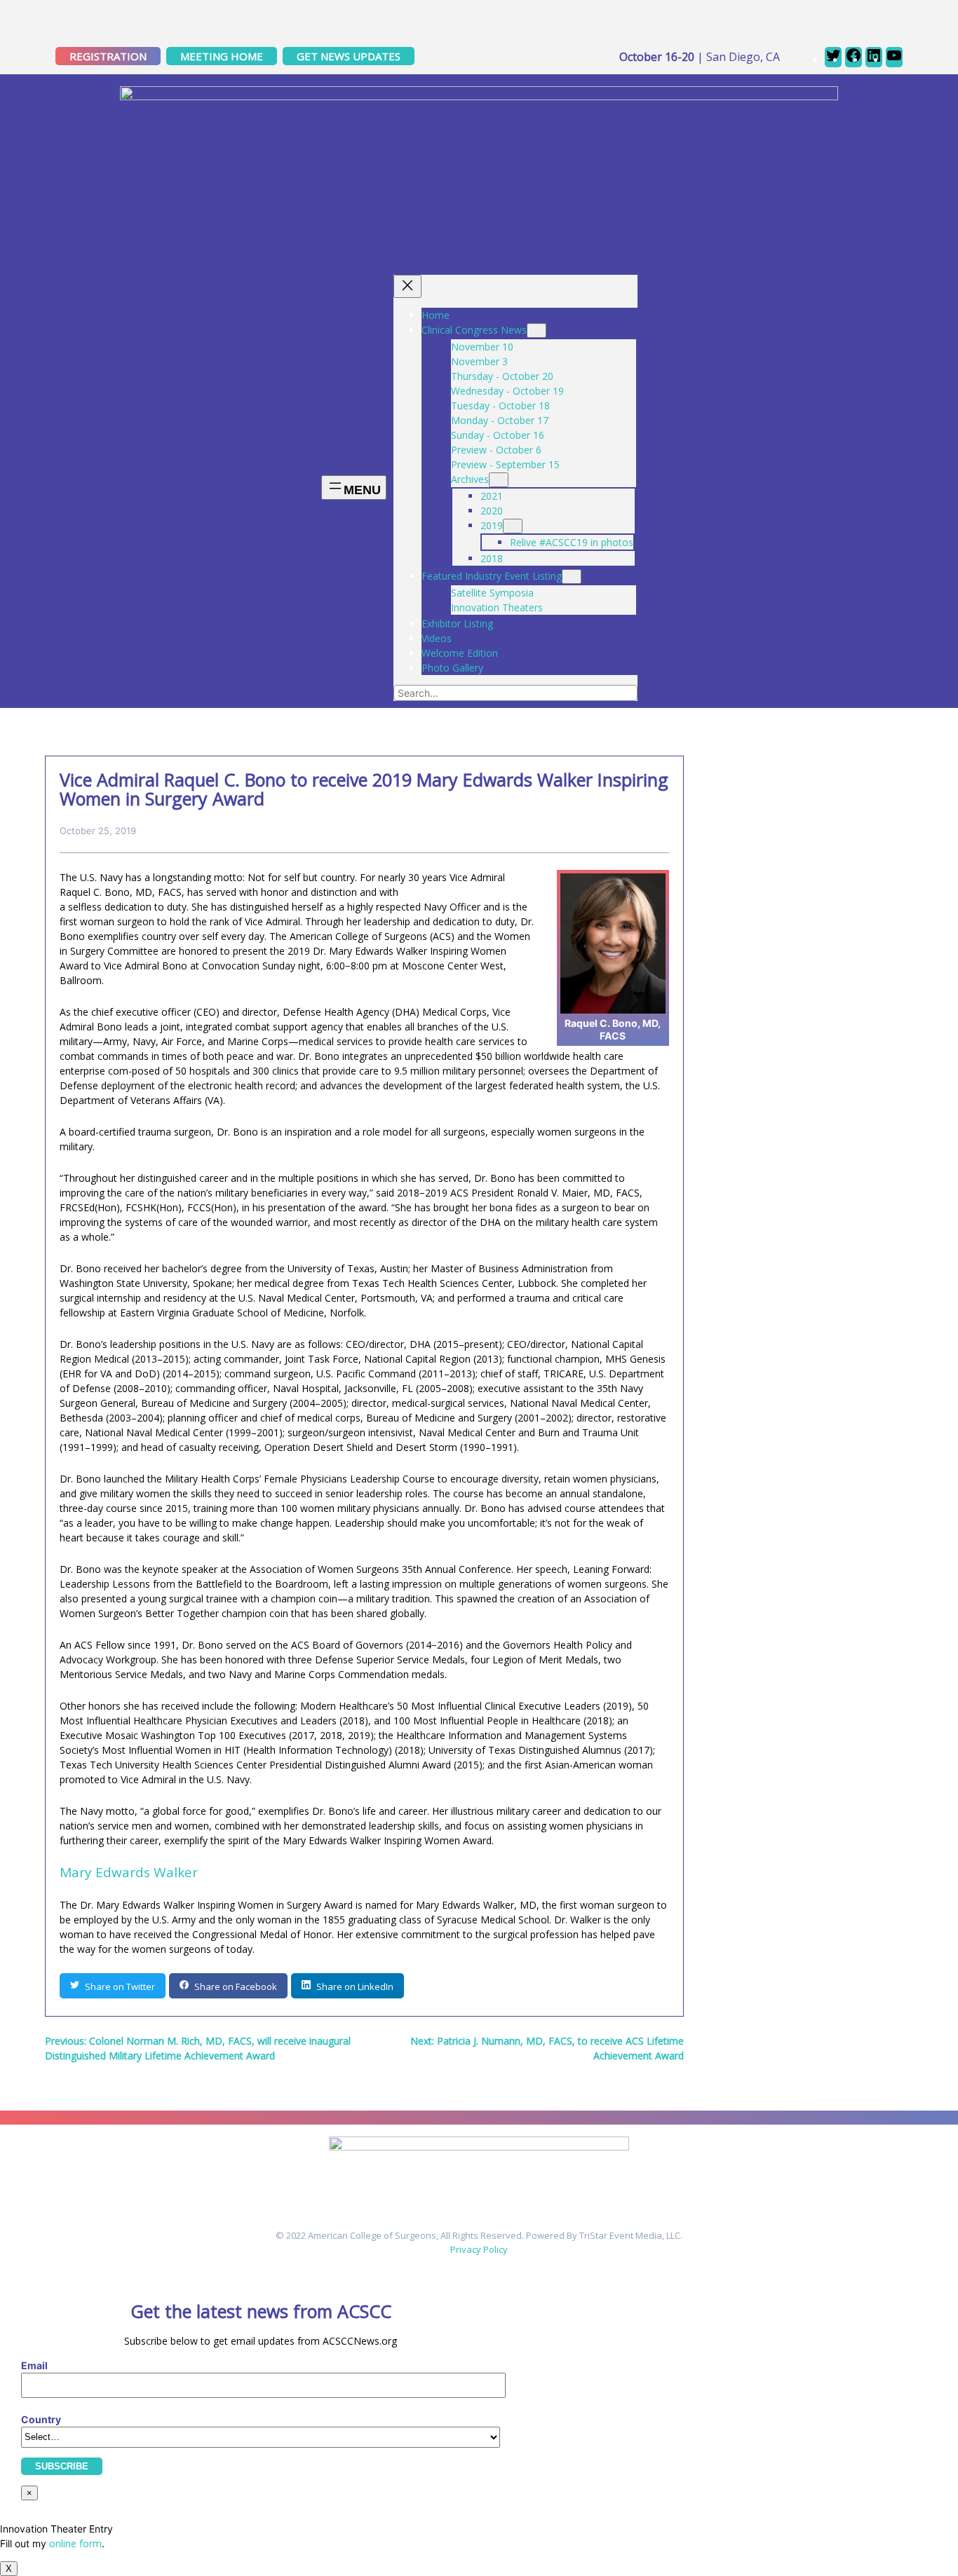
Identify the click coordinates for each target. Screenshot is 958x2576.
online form (75, 2543)
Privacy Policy (479, 2249)
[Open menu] (354, 488)
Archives (470, 479)
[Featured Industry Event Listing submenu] (572, 577)
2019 (492, 525)
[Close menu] (407, 286)
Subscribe (62, 2466)
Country (41, 2419)
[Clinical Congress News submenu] (537, 330)
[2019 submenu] (513, 526)
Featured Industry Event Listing (492, 576)
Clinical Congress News (474, 330)
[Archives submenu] (499, 480)
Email (34, 2365)
